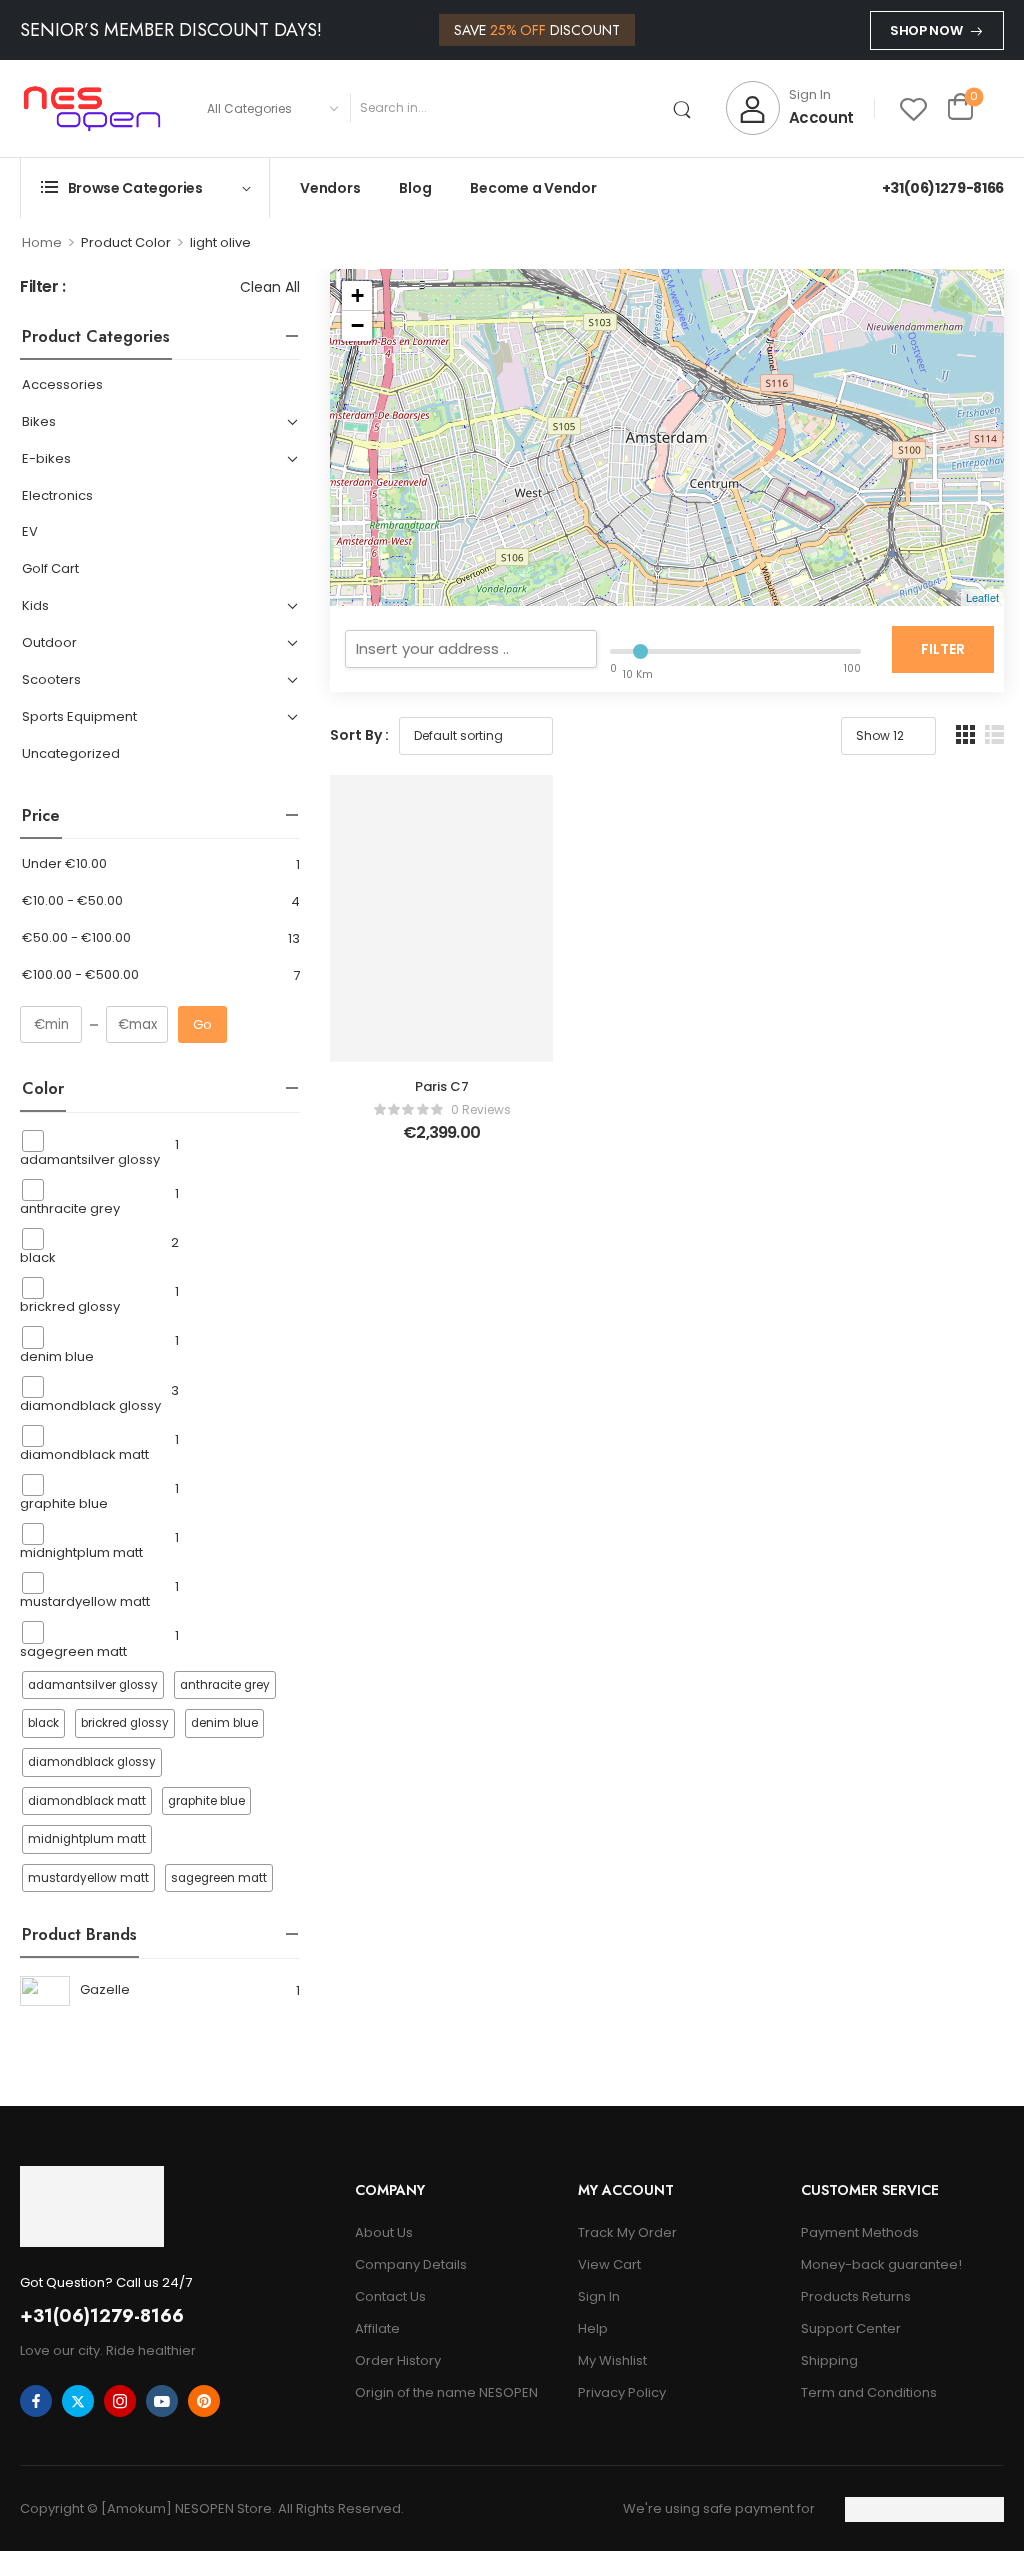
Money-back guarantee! (881, 2264)
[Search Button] (686, 108)
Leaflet (982, 597)
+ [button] (357, 295)
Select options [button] (441, 1141)
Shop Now (926, 30)
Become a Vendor (533, 188)
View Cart (609, 2264)
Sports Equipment (79, 717)
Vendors (330, 188)
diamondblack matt (84, 1454)
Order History (398, 2360)
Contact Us (390, 2296)
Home (42, 242)
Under (64, 864)
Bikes (39, 422)
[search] (471, 649)
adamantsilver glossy (90, 1159)
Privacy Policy (622, 2392)
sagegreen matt (73, 1651)
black (38, 1257)
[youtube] (162, 2401)
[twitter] (78, 2401)
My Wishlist (612, 2360)
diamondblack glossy (90, 1405)
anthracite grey (70, 1208)
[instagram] (120, 2401)
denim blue (57, 1356)
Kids (35, 606)
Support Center (851, 2328)
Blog (415, 188)
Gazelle (105, 1989)
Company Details (411, 2264)
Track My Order (627, 2232)
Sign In (599, 2296)
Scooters (51, 680)
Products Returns (856, 2296)
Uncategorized (71, 754)
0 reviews (481, 1109)
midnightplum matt (81, 1552)
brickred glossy (70, 1306)
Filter (943, 649)
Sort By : (359, 735)
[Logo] (92, 108)
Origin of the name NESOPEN (446, 2392)
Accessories (62, 385)
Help (593, 2328)
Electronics (57, 496)
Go (202, 1024)
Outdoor (49, 643)
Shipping (829, 2360)
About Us (384, 2232)
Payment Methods (860, 2232)
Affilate (377, 2328)
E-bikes (46, 459)
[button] (965, 734)
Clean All (270, 287)
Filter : (43, 287)
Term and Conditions (869, 2392)
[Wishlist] (913, 108)
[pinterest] (204, 2401)
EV (30, 532)
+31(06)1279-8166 (943, 188)
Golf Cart (50, 569)
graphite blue (64, 1503)
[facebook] (36, 2401)
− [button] (357, 325)
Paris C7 (442, 1086)
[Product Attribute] (91, 1685)
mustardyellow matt (85, 1601)
